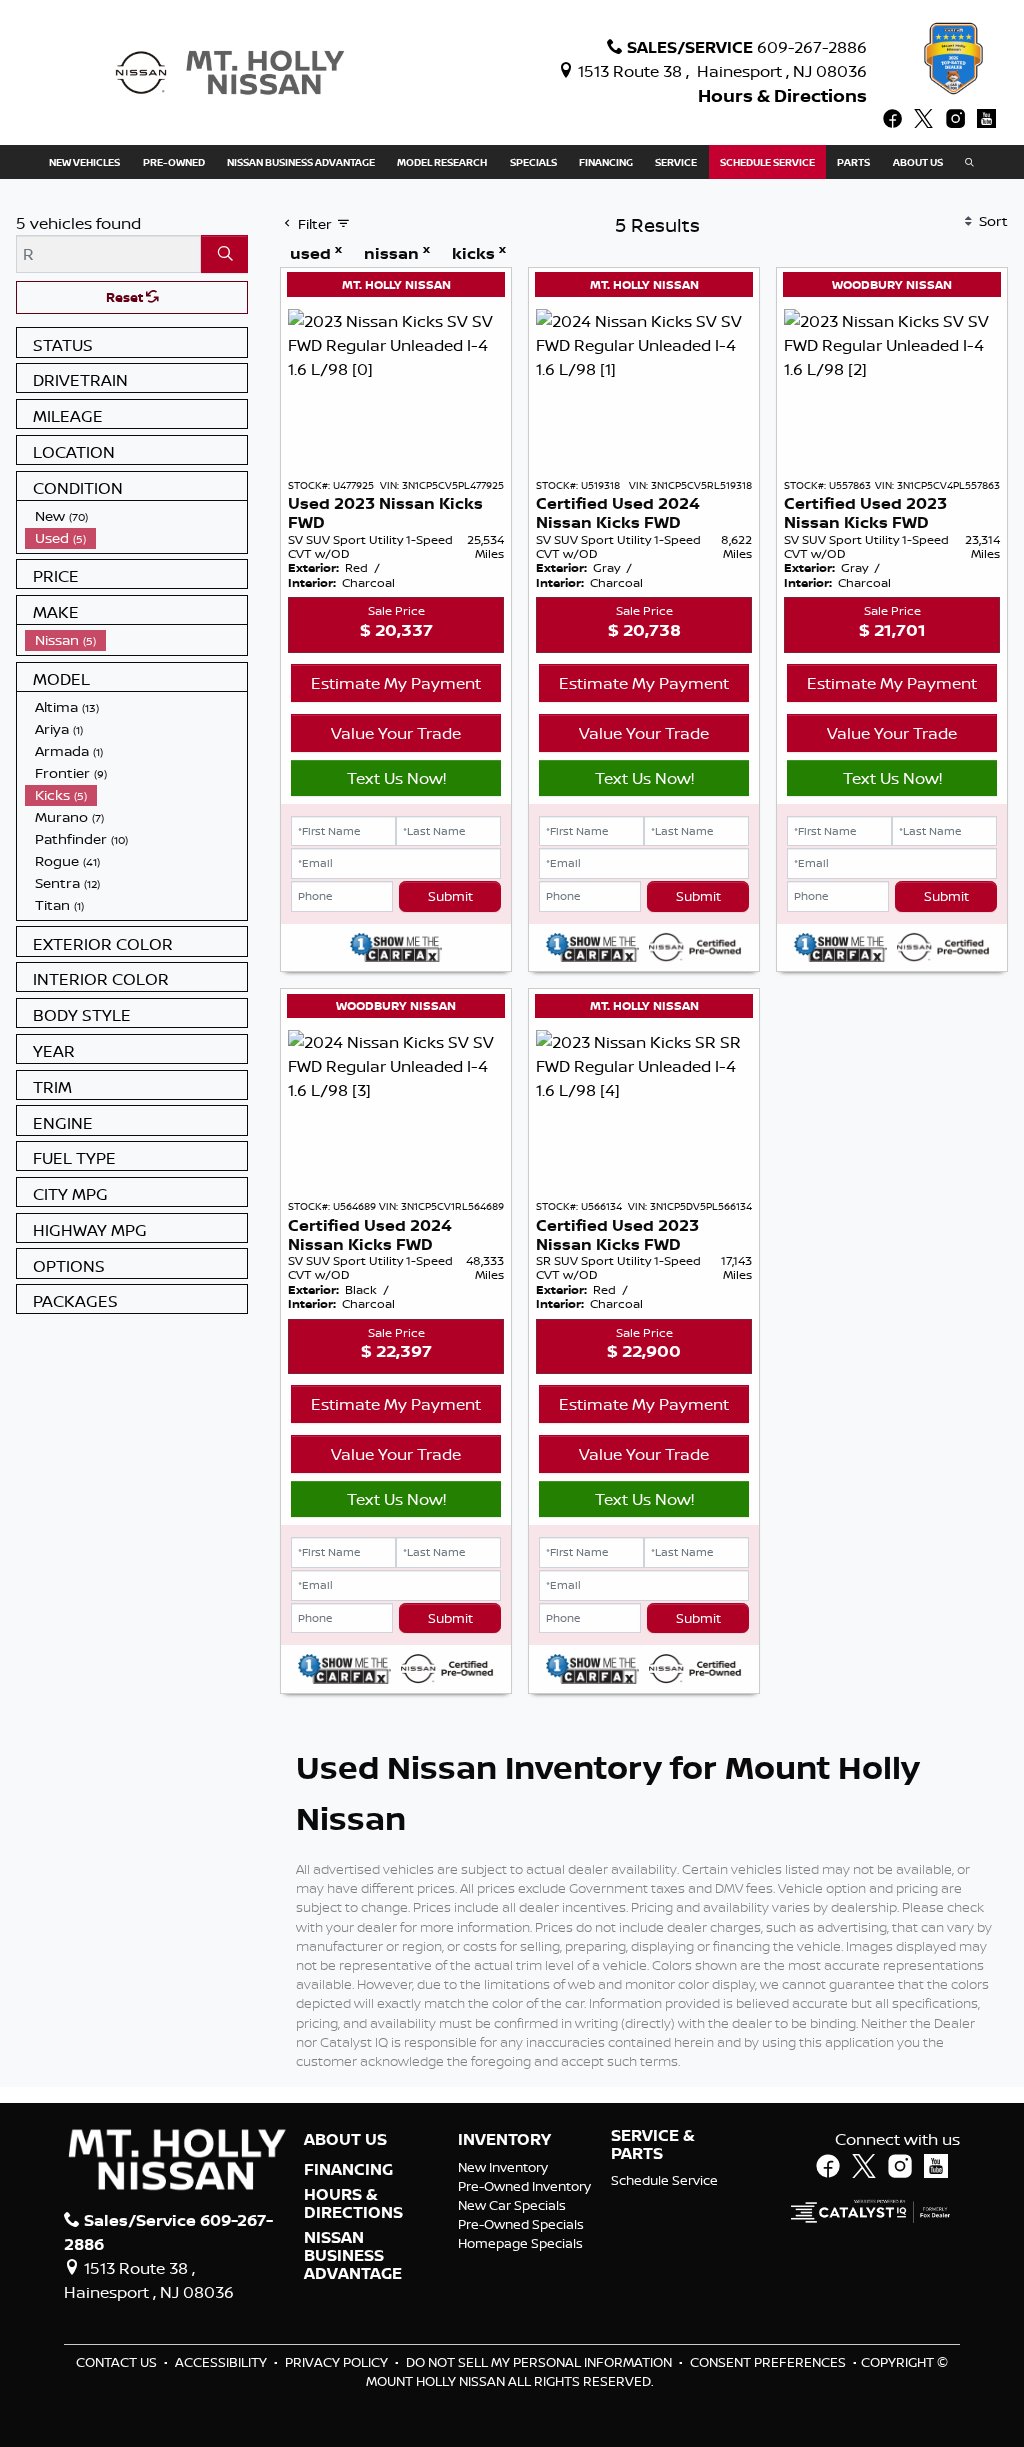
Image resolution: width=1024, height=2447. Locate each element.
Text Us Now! (396, 778)
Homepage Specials (520, 2243)
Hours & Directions (782, 95)
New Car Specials (512, 2205)
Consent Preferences (768, 2362)
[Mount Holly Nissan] (229, 71)
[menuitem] (136, 516)
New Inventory (503, 2167)
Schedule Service (664, 2180)
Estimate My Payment (396, 683)
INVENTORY (504, 2140)
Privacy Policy (338, 2362)
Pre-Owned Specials (521, 2224)
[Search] (224, 254)
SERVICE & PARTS (653, 2144)
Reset (126, 297)
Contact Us (118, 2362)
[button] (84, 162)
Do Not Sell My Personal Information (540, 2362)
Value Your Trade (396, 733)
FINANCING (348, 2170)
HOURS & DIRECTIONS (353, 2203)
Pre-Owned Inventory (524, 2186)
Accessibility (222, 2362)
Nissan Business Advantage (353, 2255)
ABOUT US (345, 2140)
